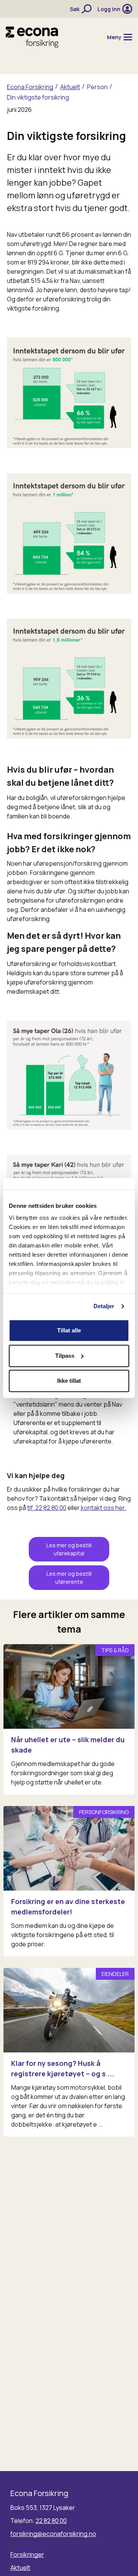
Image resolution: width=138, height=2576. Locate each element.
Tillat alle (69, 1330)
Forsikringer (27, 2554)
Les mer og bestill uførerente (69, 1578)
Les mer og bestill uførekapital (69, 1549)
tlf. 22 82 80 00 (47, 1508)
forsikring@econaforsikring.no (53, 2534)
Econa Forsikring (30, 87)
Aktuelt (70, 87)
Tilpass (65, 1356)
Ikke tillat (69, 1381)
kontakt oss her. (103, 1508)
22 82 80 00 (51, 2521)
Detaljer (104, 1306)
